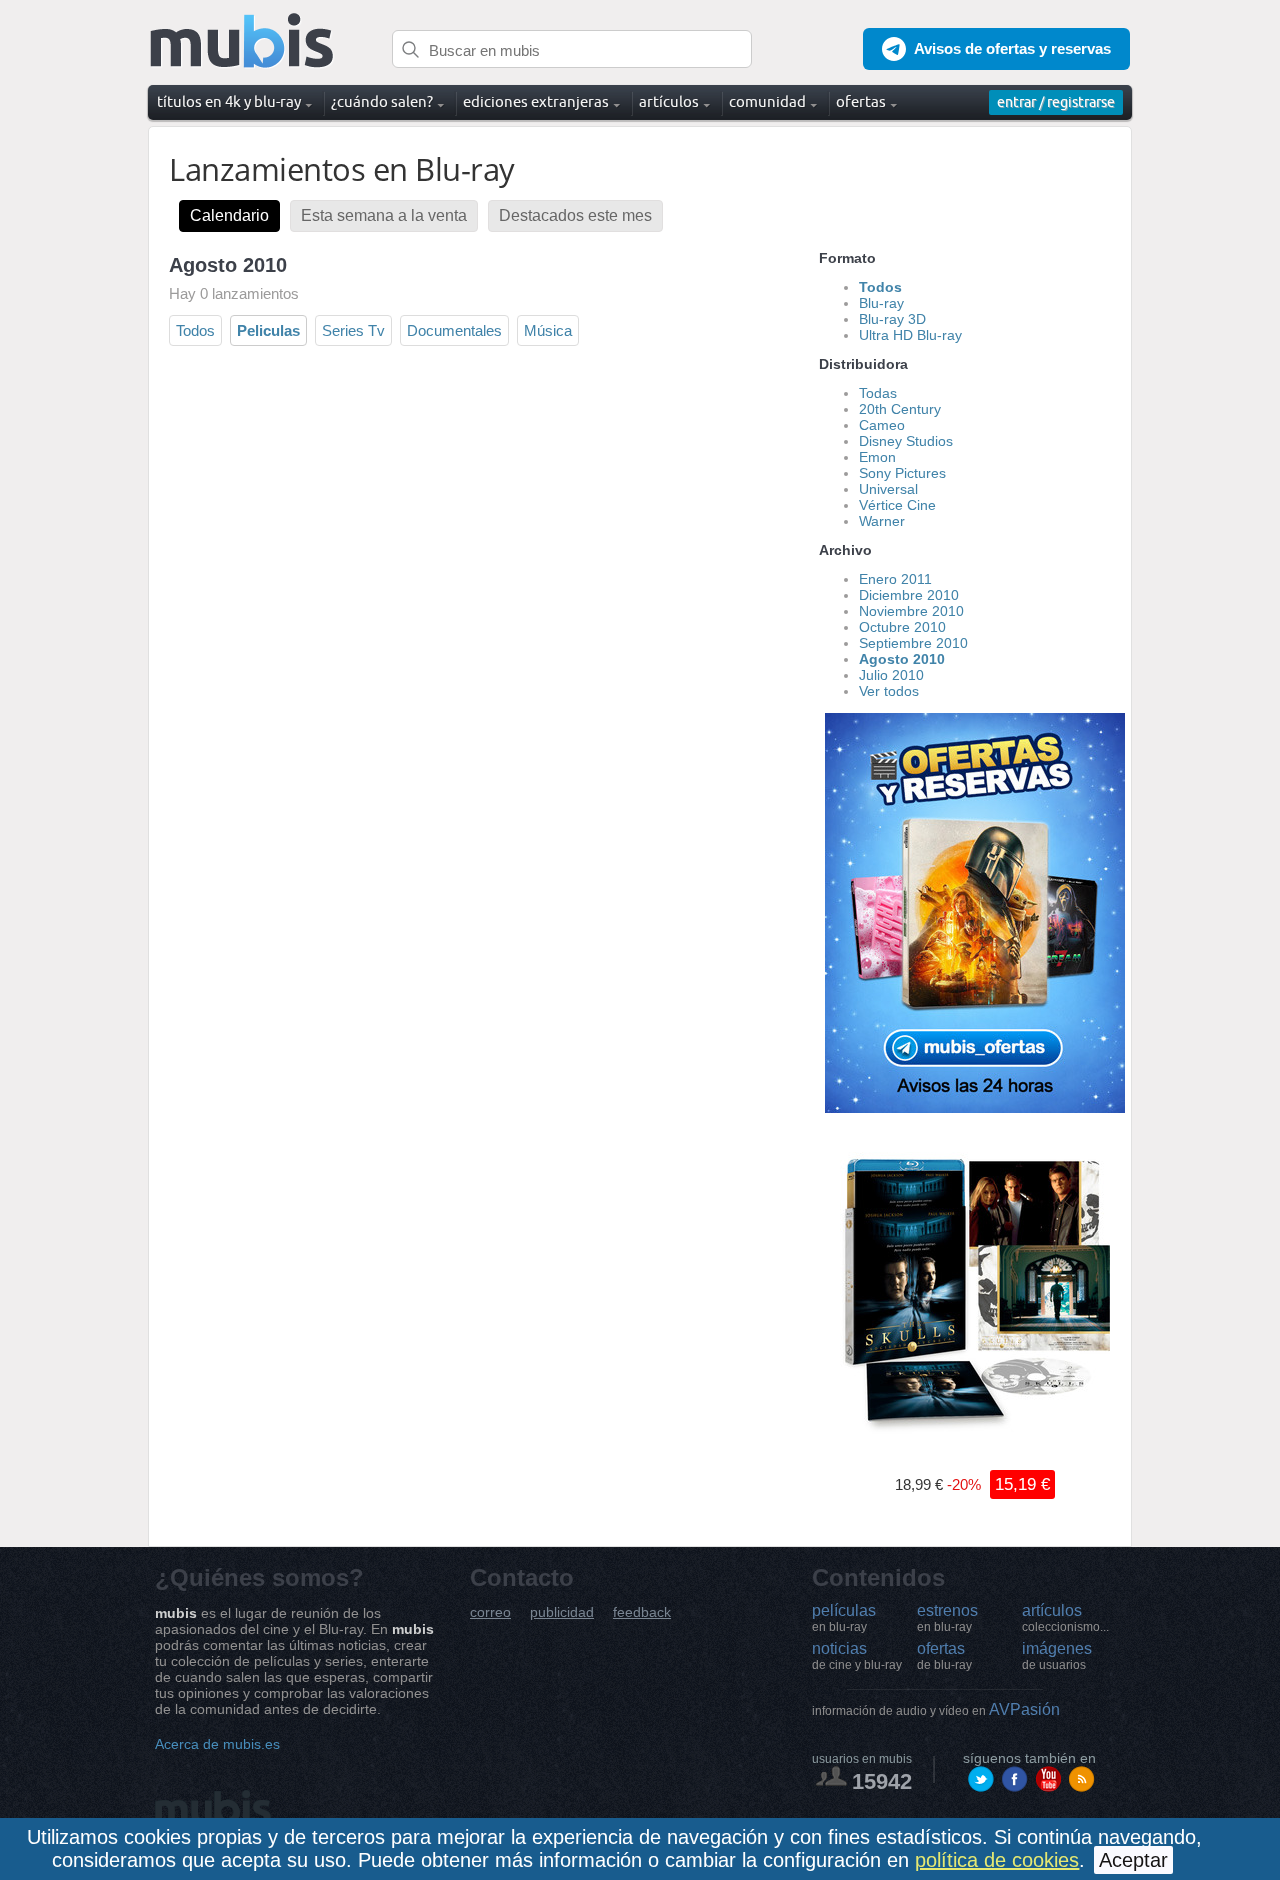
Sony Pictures (902, 473)
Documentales (454, 330)
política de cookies (997, 1860)
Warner (882, 521)
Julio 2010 (891, 675)
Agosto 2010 (902, 659)
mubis (242, 41)
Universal (888, 489)
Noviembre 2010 (911, 611)
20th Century (900, 409)
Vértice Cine (897, 505)
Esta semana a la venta (384, 215)
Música (548, 330)
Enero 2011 (895, 579)
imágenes (1057, 1656)
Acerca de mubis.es (217, 1744)
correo (490, 1612)
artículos (1065, 1618)
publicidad (562, 1612)
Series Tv (353, 330)
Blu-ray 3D (892, 319)
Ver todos (889, 691)
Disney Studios (906, 441)
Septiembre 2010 (913, 643)
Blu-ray (881, 303)
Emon (877, 457)
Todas (878, 393)
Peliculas (268, 330)
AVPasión (936, 1709)
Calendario (229, 215)
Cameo (882, 425)
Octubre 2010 (902, 627)
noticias (857, 1656)
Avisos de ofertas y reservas (1012, 48)
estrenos (947, 1618)
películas (844, 1618)
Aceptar (1133, 1860)
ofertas (944, 1656)
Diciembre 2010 (909, 595)
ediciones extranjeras (536, 101)
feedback (642, 1612)
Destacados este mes (575, 215)
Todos (195, 330)
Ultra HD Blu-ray (910, 335)
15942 (882, 1781)
